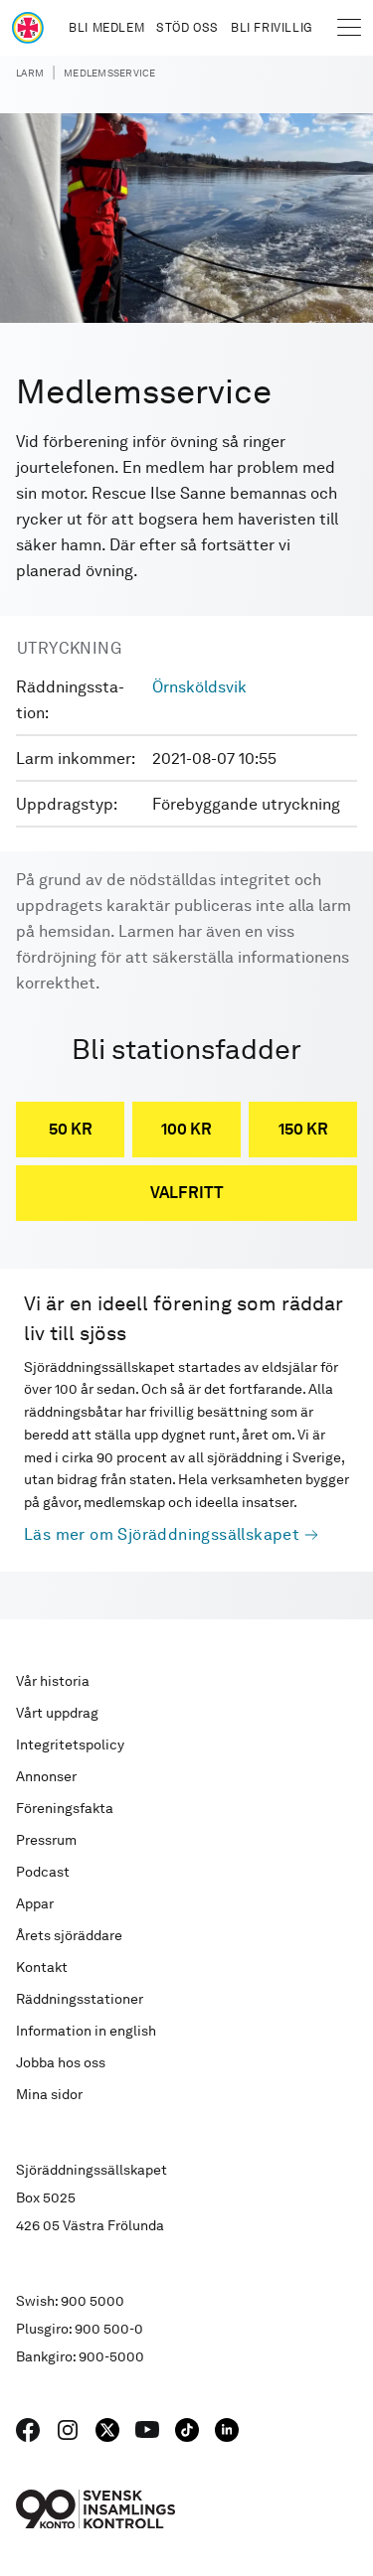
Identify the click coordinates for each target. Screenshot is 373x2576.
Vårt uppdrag (57, 1713)
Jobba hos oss (61, 2062)
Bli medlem (106, 28)
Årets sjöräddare (69, 1935)
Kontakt (42, 1967)
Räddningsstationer (80, 1999)
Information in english (86, 2031)
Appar (35, 1903)
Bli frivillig (272, 28)
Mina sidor (49, 2094)
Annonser (46, 1776)
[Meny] (349, 28)
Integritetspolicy (70, 1744)
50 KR (71, 1129)
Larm (30, 73)
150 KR (303, 1129)
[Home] (28, 28)
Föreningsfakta (65, 1808)
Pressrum (46, 1840)
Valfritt (187, 1193)
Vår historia (53, 1681)
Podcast (43, 1872)
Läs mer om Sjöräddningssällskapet (162, 1534)
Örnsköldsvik (199, 687)
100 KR (186, 1129)
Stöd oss (187, 28)
